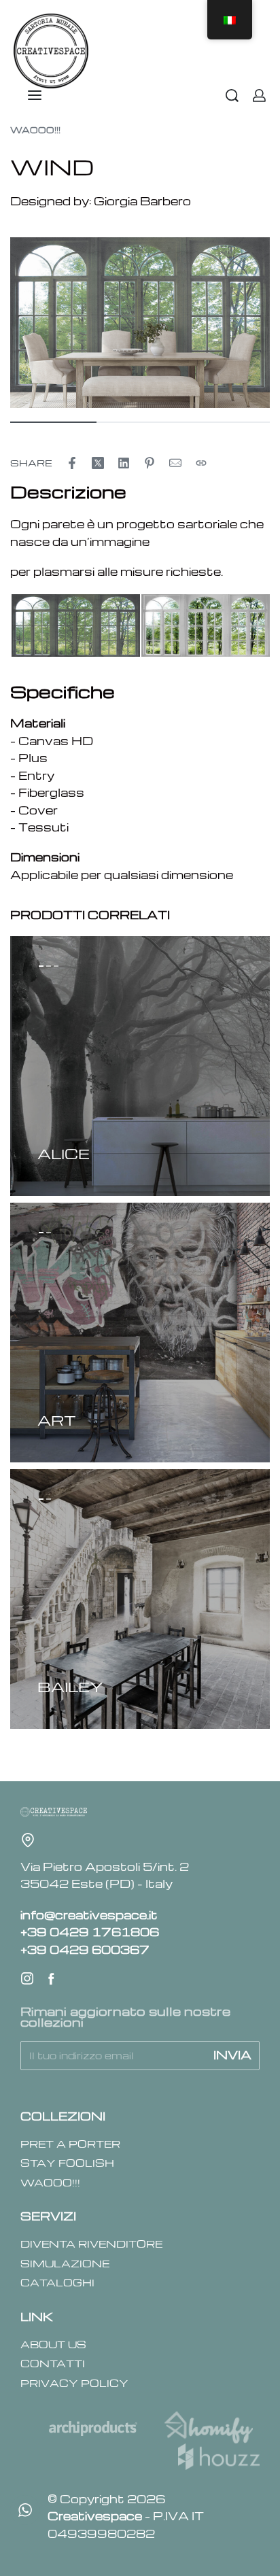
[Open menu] (35, 95)
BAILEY (70, 1686)
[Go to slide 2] (56, 966)
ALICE (64, 1153)
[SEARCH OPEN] (232, 96)
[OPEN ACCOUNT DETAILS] (259, 96)
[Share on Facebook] (72, 463)
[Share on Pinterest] (150, 463)
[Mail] (175, 463)
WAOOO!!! (35, 130)
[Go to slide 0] (41, 966)
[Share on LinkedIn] (124, 463)
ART (57, 1420)
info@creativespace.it (89, 1915)
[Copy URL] (201, 463)
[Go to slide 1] (49, 966)
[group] (140, 1066)
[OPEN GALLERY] (140, 323)
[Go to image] (53, 422)
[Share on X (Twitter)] (98, 463)
